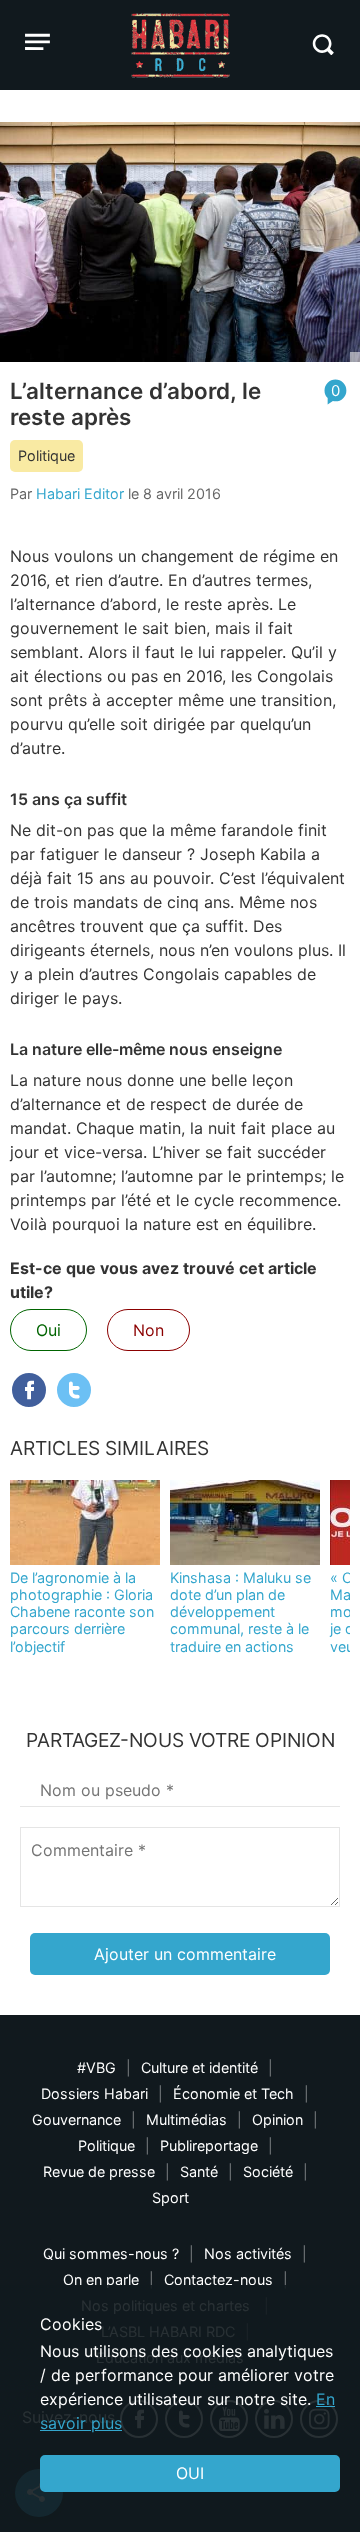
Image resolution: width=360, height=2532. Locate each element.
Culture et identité (199, 2067)
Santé (199, 2171)
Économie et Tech (233, 2093)
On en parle (101, 2279)
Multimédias (186, 2119)
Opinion (277, 2119)
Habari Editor (80, 493)
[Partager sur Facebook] (29, 1390)
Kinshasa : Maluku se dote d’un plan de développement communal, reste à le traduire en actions (240, 1612)
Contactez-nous (218, 2279)
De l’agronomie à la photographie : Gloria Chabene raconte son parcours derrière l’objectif (82, 1612)
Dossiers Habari (94, 2093)
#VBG (96, 2067)
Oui (48, 1330)
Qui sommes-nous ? (111, 2253)
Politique (46, 455)
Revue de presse (99, 2171)
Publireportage (209, 2145)
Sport (170, 2197)
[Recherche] (322, 44)
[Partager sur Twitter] (74, 1390)
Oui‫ (190, 2473)
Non (148, 1330)
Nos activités (248, 2253)
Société (268, 2171)
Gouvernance (76, 2119)
